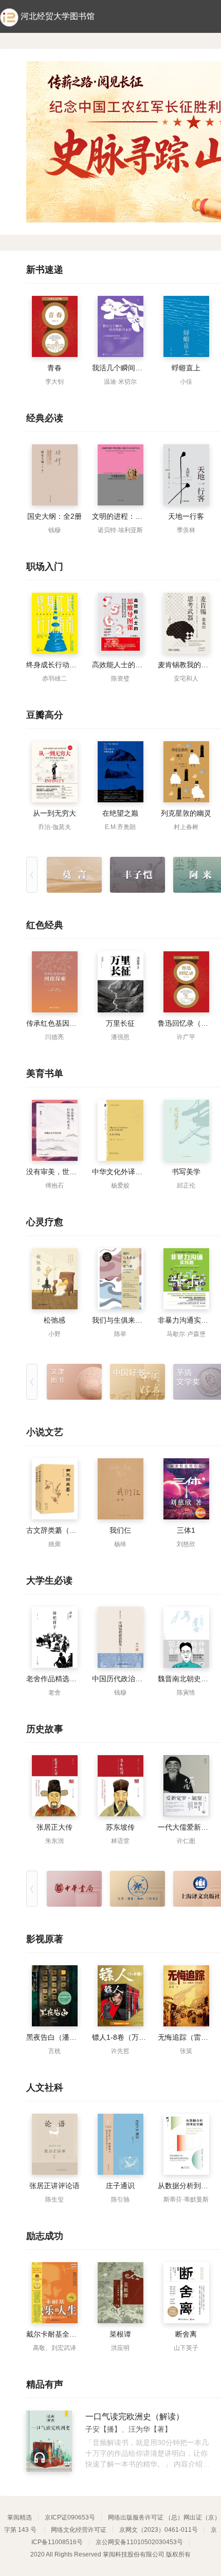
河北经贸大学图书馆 (58, 16)
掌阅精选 (20, 2517)
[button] (208, 212)
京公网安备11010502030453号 (139, 2542)
